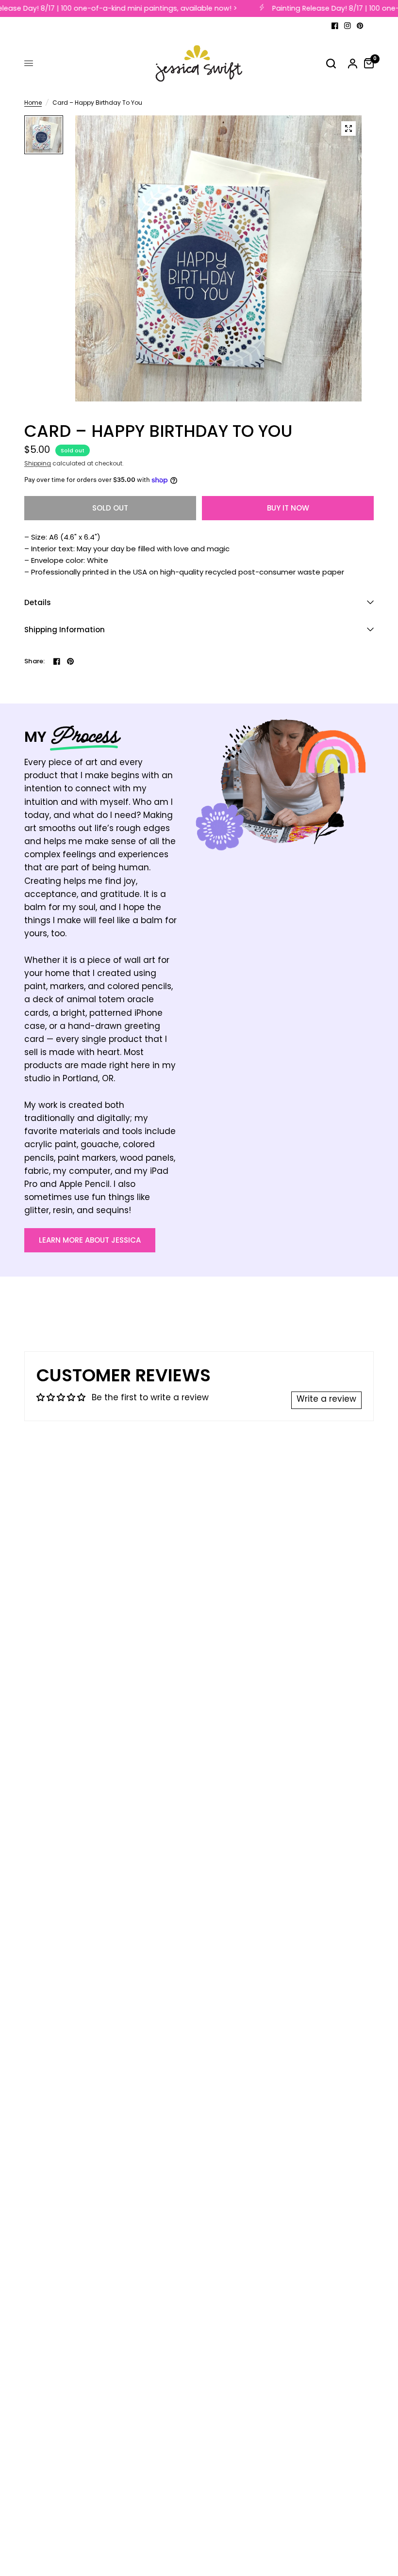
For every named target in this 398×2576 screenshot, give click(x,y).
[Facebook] (335, 26)
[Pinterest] (360, 26)
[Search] (331, 64)
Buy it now (288, 508)
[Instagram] (348, 26)
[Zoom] (348, 128)
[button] (90, 1240)
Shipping (38, 464)
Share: (35, 661)
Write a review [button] (326, 1400)
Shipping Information (65, 630)
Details (38, 602)
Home (33, 104)
